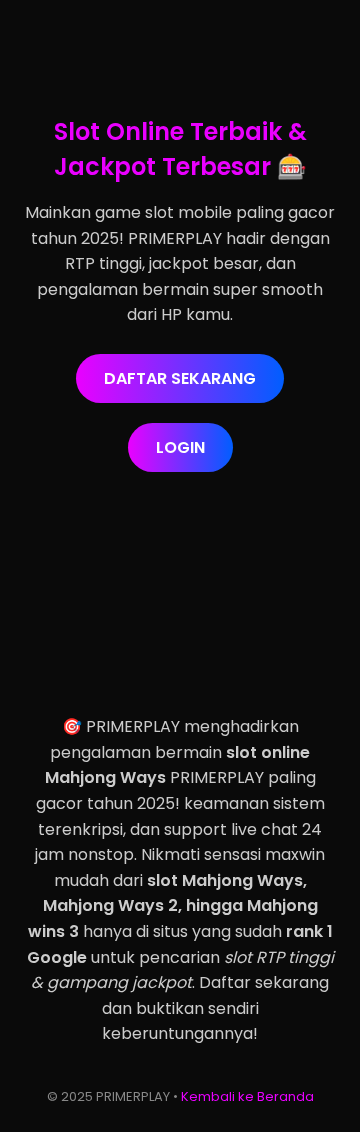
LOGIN (180, 447)
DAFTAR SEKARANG (180, 378)
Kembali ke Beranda (247, 1096)
